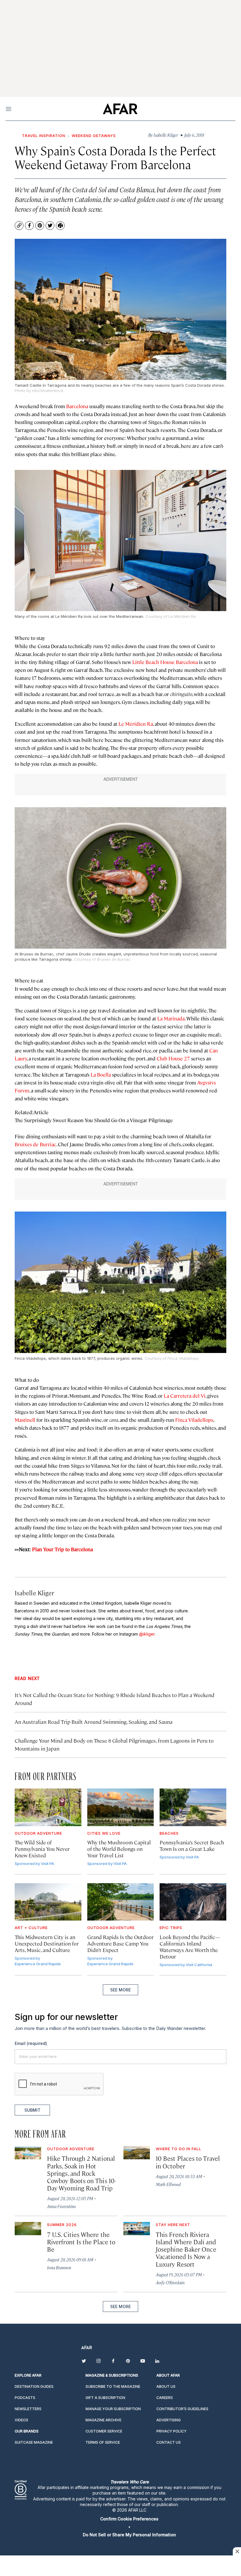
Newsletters (28, 2409)
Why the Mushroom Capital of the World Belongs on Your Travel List (119, 1849)
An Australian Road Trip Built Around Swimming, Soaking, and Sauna (94, 1722)
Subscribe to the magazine (113, 2386)
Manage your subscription (113, 2409)
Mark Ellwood (168, 2184)
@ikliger (147, 1634)
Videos (21, 2420)
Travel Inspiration (44, 136)
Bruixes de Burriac (35, 1144)
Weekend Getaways (94, 136)
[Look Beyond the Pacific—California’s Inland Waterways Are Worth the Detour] (193, 1902)
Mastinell (25, 1420)
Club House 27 (173, 1058)
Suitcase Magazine (34, 2442)
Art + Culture (31, 1928)
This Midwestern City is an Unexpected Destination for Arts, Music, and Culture (47, 1943)
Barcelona (77, 406)
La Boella (101, 1075)
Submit (32, 2110)
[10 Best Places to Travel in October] (137, 2153)
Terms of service (103, 2442)
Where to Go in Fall (179, 2149)
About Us (166, 2386)
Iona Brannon (59, 2267)
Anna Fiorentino (61, 2206)
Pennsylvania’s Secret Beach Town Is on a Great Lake (192, 1845)
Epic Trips (171, 1928)
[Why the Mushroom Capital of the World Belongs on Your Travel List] (121, 1807)
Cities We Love (104, 1833)
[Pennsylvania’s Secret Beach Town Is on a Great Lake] (193, 1807)
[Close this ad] (237, 2551)
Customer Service (104, 2431)
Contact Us (169, 2442)
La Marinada (171, 1018)
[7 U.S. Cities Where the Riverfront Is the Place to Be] (28, 2229)
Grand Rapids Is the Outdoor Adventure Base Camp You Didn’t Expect (120, 1943)
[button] (129, 2519)
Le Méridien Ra (136, 724)
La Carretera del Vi (185, 1396)
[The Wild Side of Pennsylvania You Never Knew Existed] (48, 1807)
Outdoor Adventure (38, 1833)
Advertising (169, 2420)
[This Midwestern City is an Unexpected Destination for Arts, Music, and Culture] (48, 1902)
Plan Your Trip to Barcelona (62, 1549)
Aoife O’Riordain (170, 2282)
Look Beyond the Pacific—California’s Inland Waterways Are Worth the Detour (190, 1947)
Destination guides (34, 2386)
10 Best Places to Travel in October (188, 2162)
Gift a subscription (105, 2398)
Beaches (169, 1833)
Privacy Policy (171, 2431)
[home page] (120, 109)
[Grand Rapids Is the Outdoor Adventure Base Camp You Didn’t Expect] (121, 1902)
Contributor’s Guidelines (182, 2409)
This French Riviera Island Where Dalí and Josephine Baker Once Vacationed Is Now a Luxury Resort (186, 2249)
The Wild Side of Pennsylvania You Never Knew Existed (42, 1849)
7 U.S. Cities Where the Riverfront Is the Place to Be (81, 2242)
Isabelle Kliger (34, 1593)
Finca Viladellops (194, 1420)
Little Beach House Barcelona (165, 662)
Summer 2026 (62, 2225)
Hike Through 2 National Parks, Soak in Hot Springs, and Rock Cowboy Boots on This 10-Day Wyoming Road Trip (82, 2173)
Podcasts (25, 2398)
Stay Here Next (173, 2225)
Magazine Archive (103, 2420)
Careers (165, 2398)
